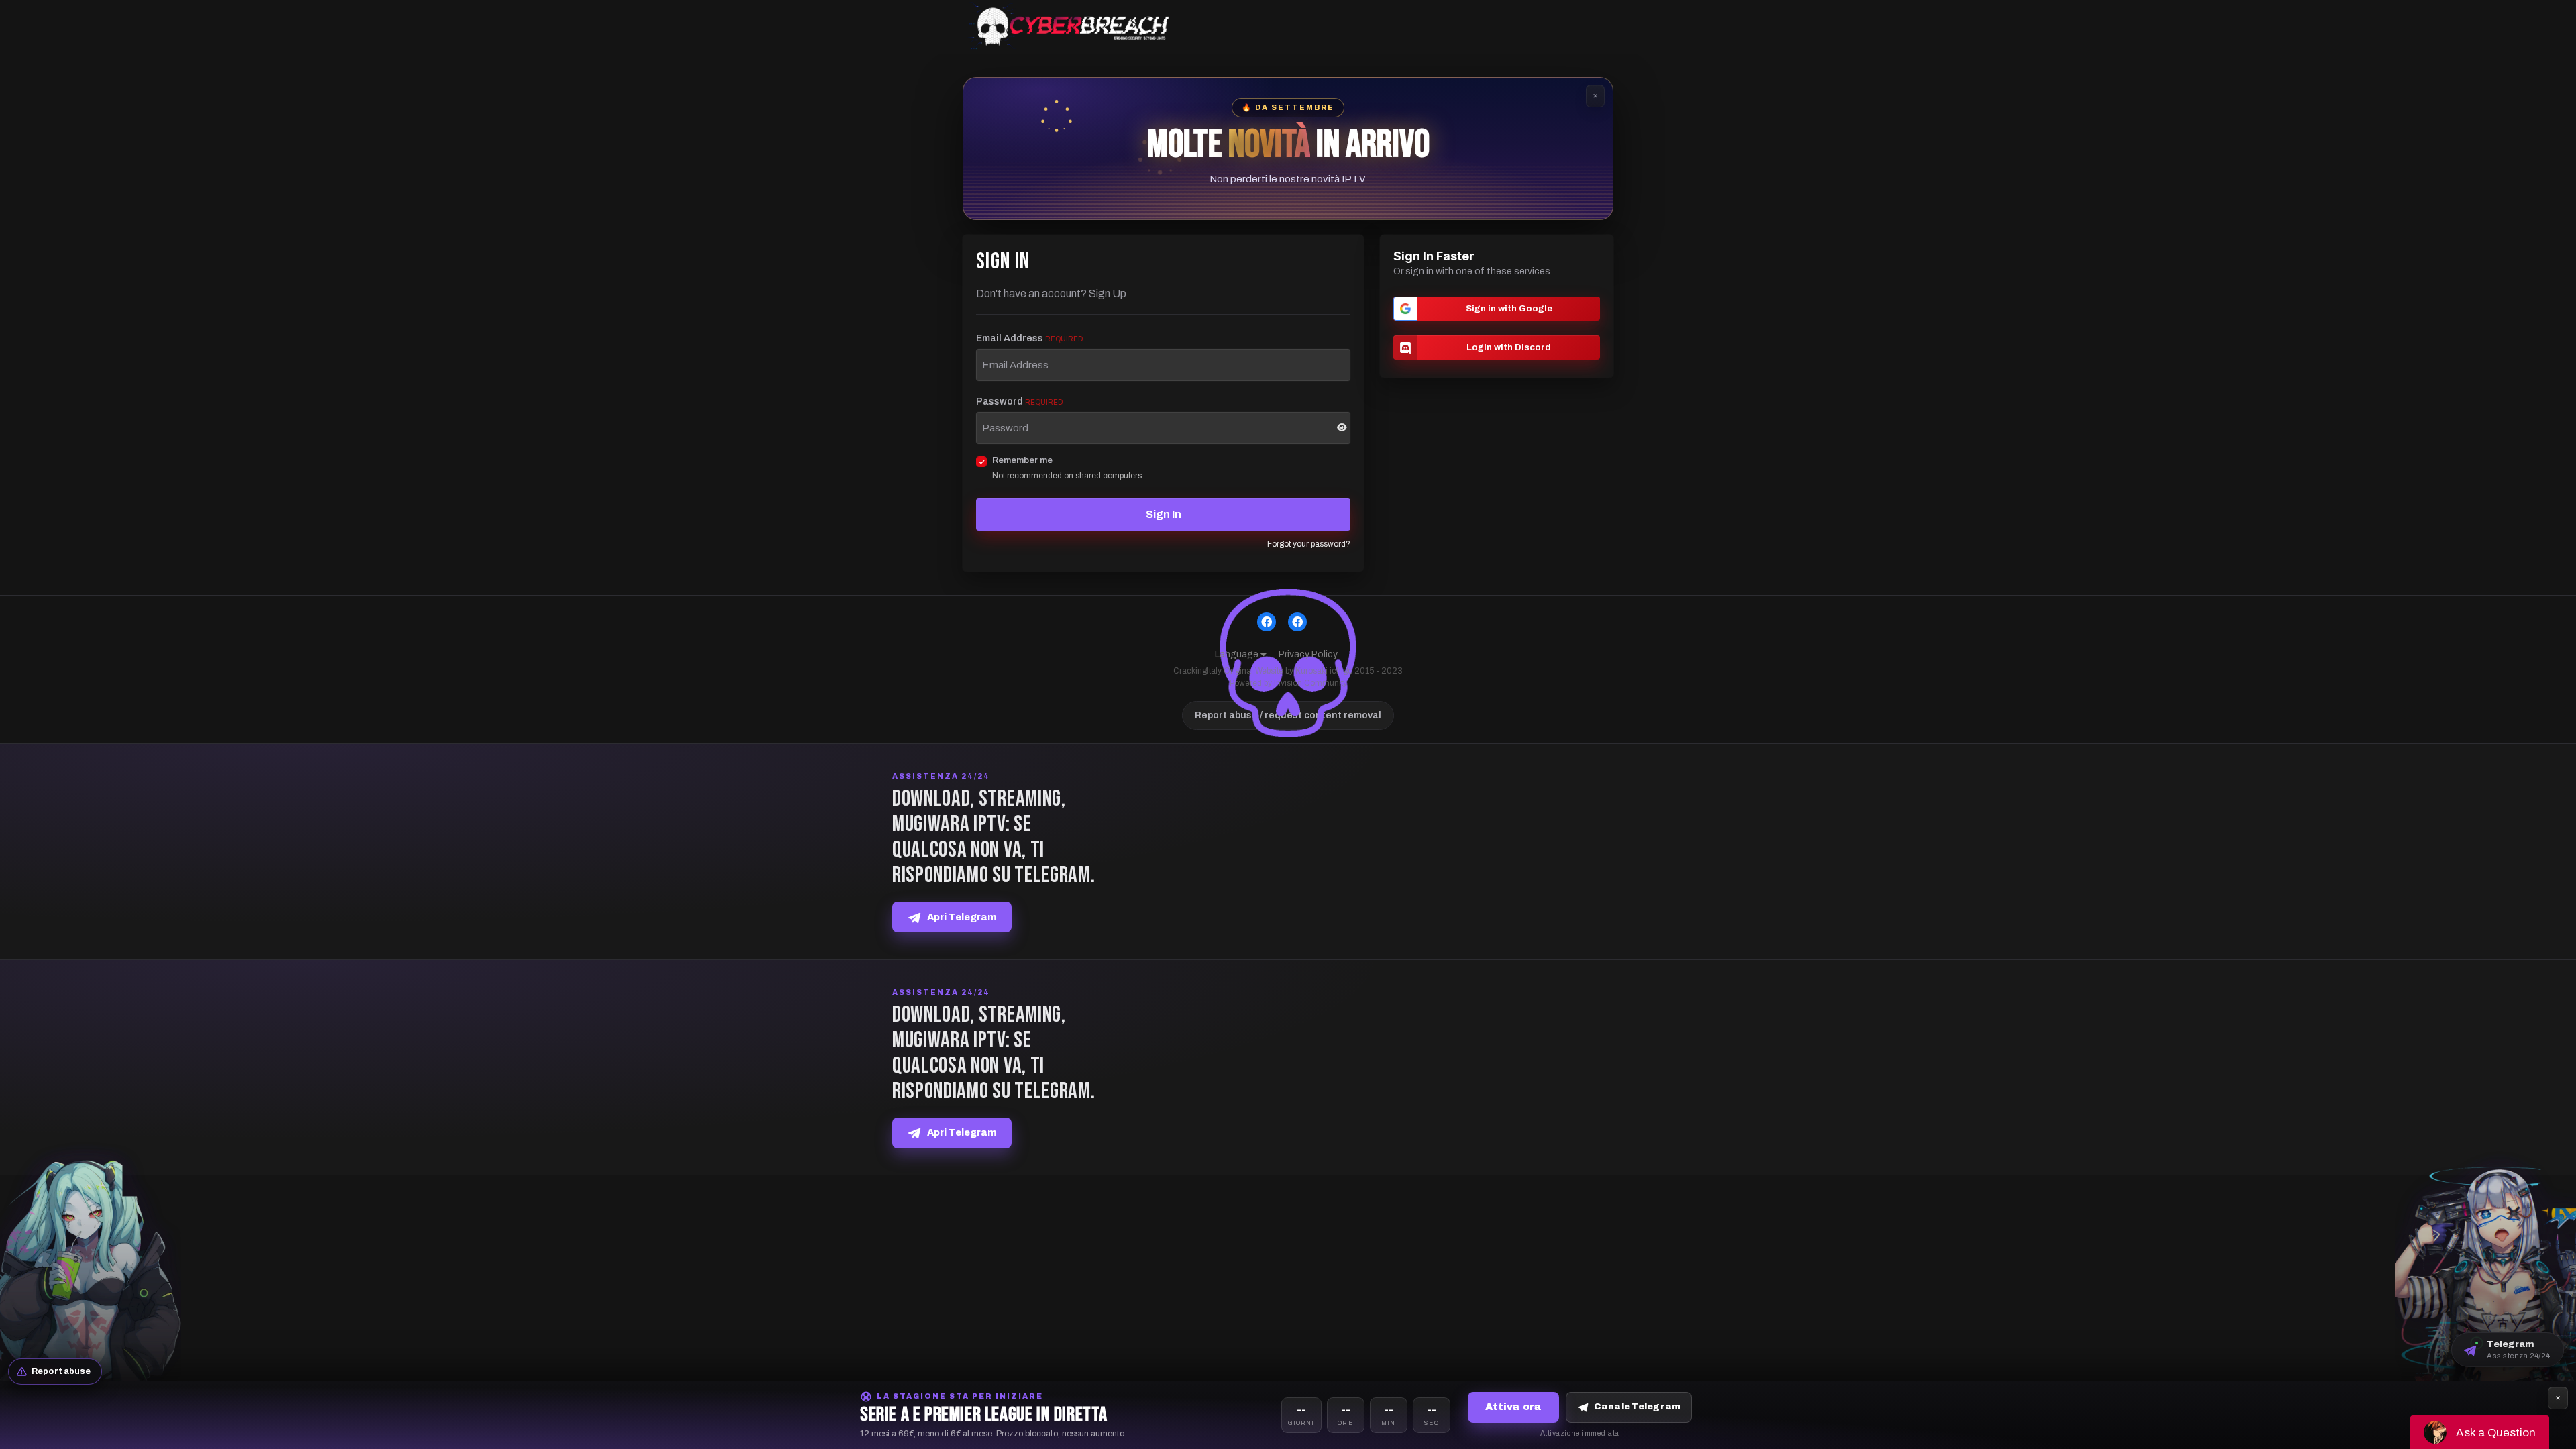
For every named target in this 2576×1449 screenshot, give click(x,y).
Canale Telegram (1637, 1407)
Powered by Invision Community (1288, 683)
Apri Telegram (962, 917)
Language (1238, 654)
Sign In (1164, 514)
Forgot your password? (1309, 544)
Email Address (1029, 338)
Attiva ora (1513, 1407)
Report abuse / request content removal (1288, 715)
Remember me (1022, 460)
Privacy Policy (1308, 654)
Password (1019, 401)
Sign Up (1108, 293)
